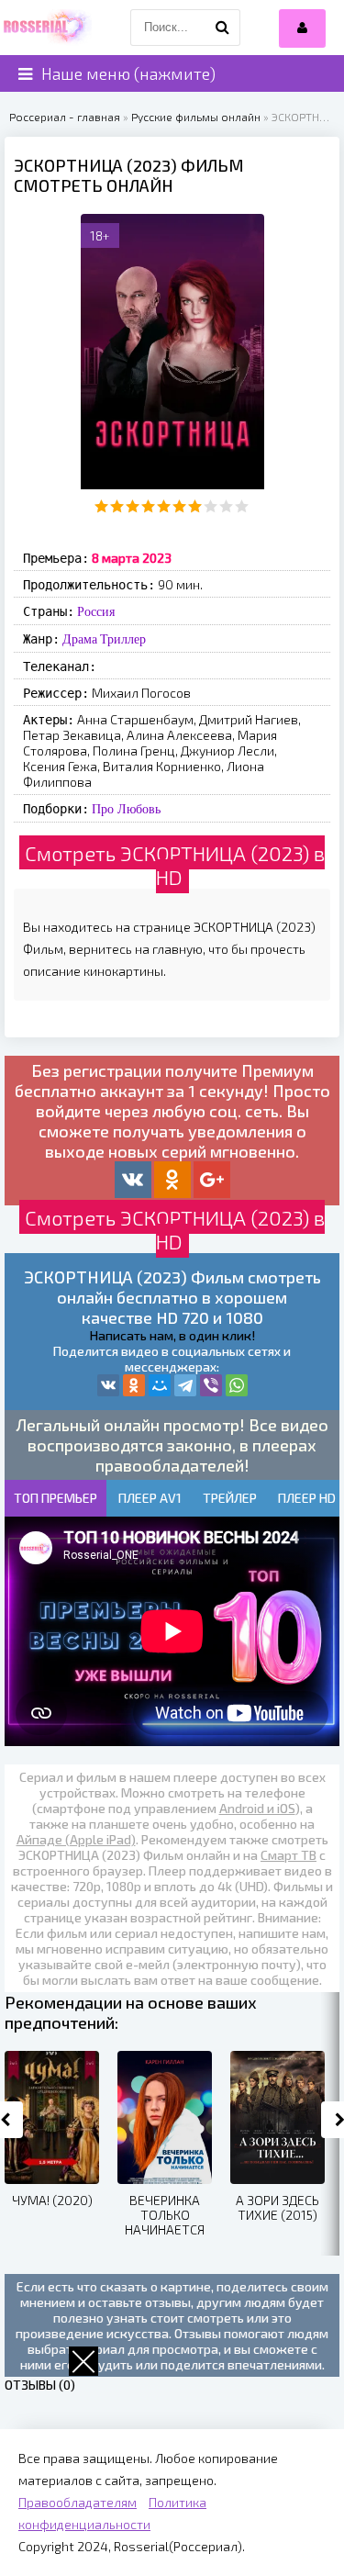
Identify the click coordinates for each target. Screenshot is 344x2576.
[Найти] (222, 28)
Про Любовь (126, 809)
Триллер (123, 639)
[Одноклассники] (134, 1385)
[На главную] (46, 28)
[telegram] (185, 1385)
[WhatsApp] (237, 1385)
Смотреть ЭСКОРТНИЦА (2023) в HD (175, 865)
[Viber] (211, 1385)
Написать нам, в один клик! (172, 1335)
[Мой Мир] (160, 1385)
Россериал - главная (65, 117)
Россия (96, 611)
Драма (80, 639)
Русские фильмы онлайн (196, 117)
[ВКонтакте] (108, 1385)
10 (242, 506)
